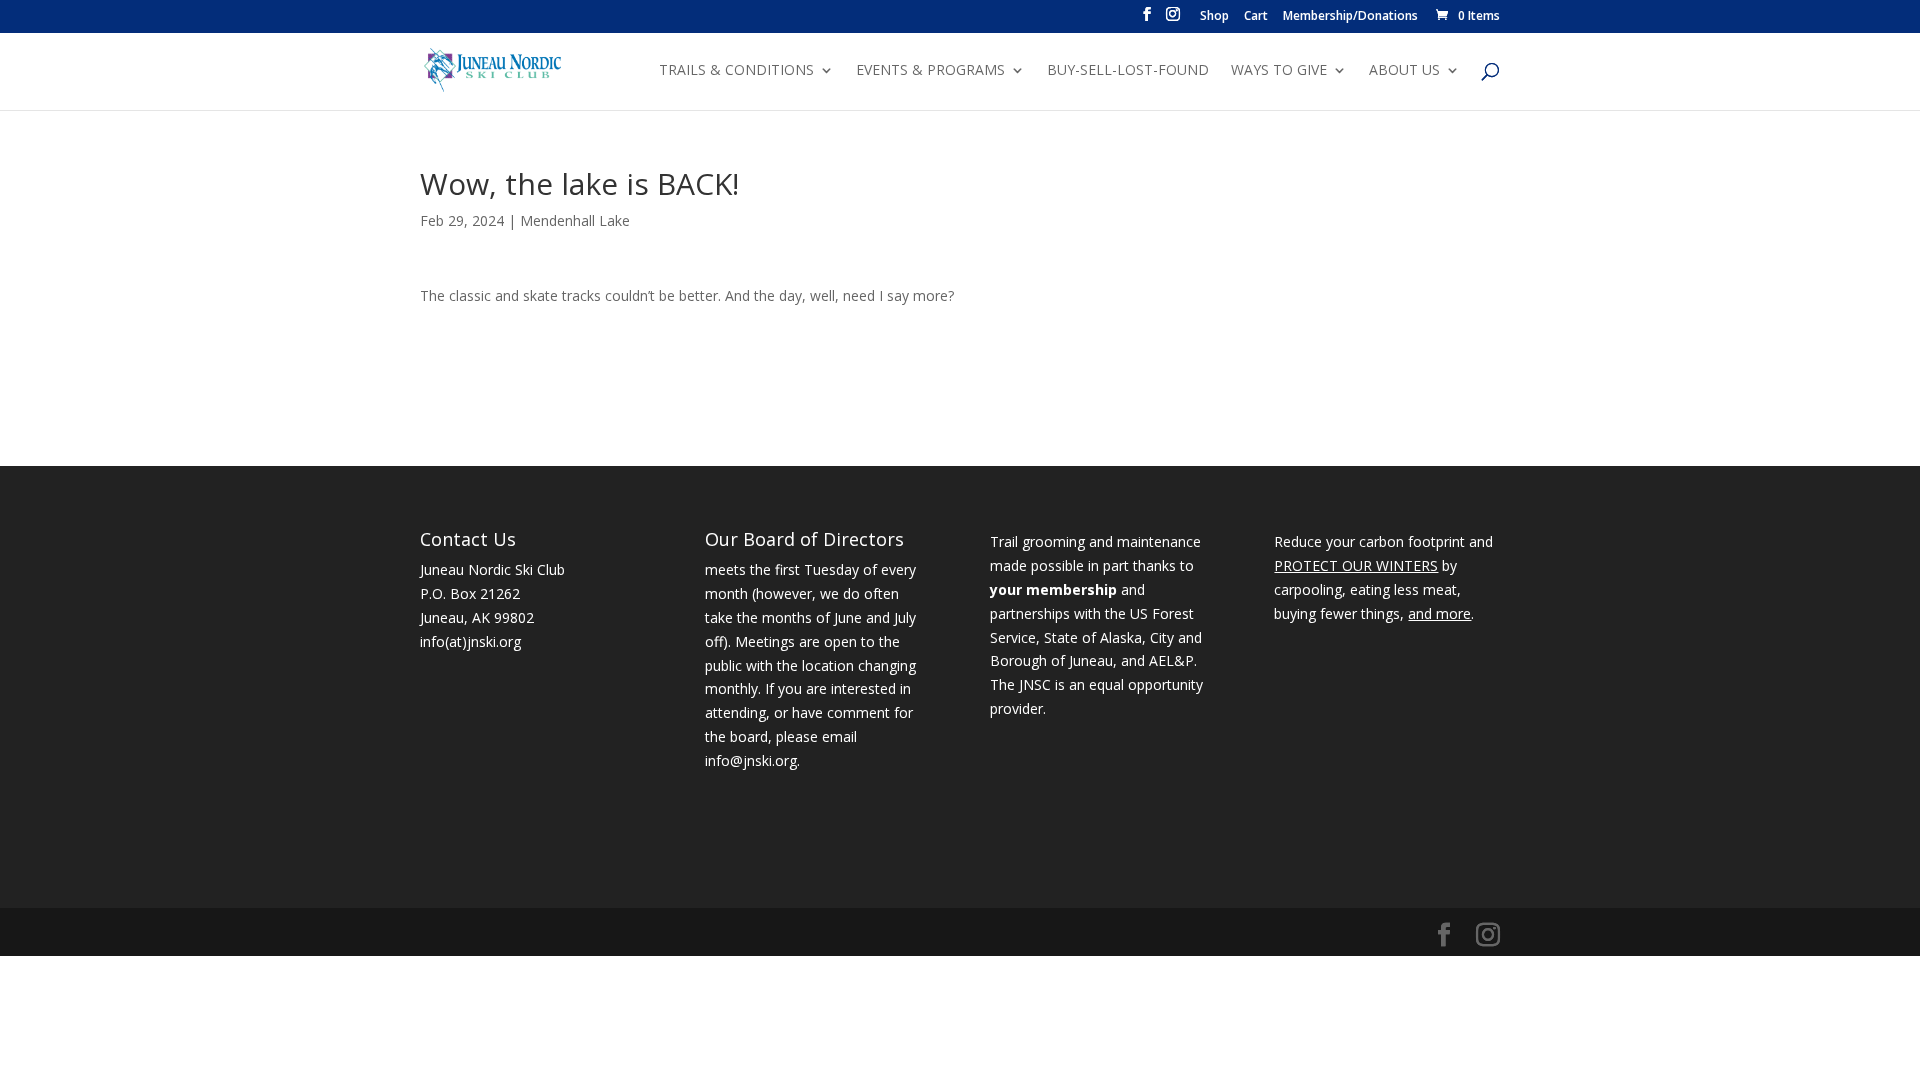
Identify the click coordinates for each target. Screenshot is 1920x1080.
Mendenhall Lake (575, 220)
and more (1439, 613)
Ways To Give (1279, 71)
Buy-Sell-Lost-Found (1128, 71)
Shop (1214, 17)
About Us (1404, 71)
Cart (1256, 17)
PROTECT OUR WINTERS (1356, 565)
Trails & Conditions (736, 71)
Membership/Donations (1350, 17)
